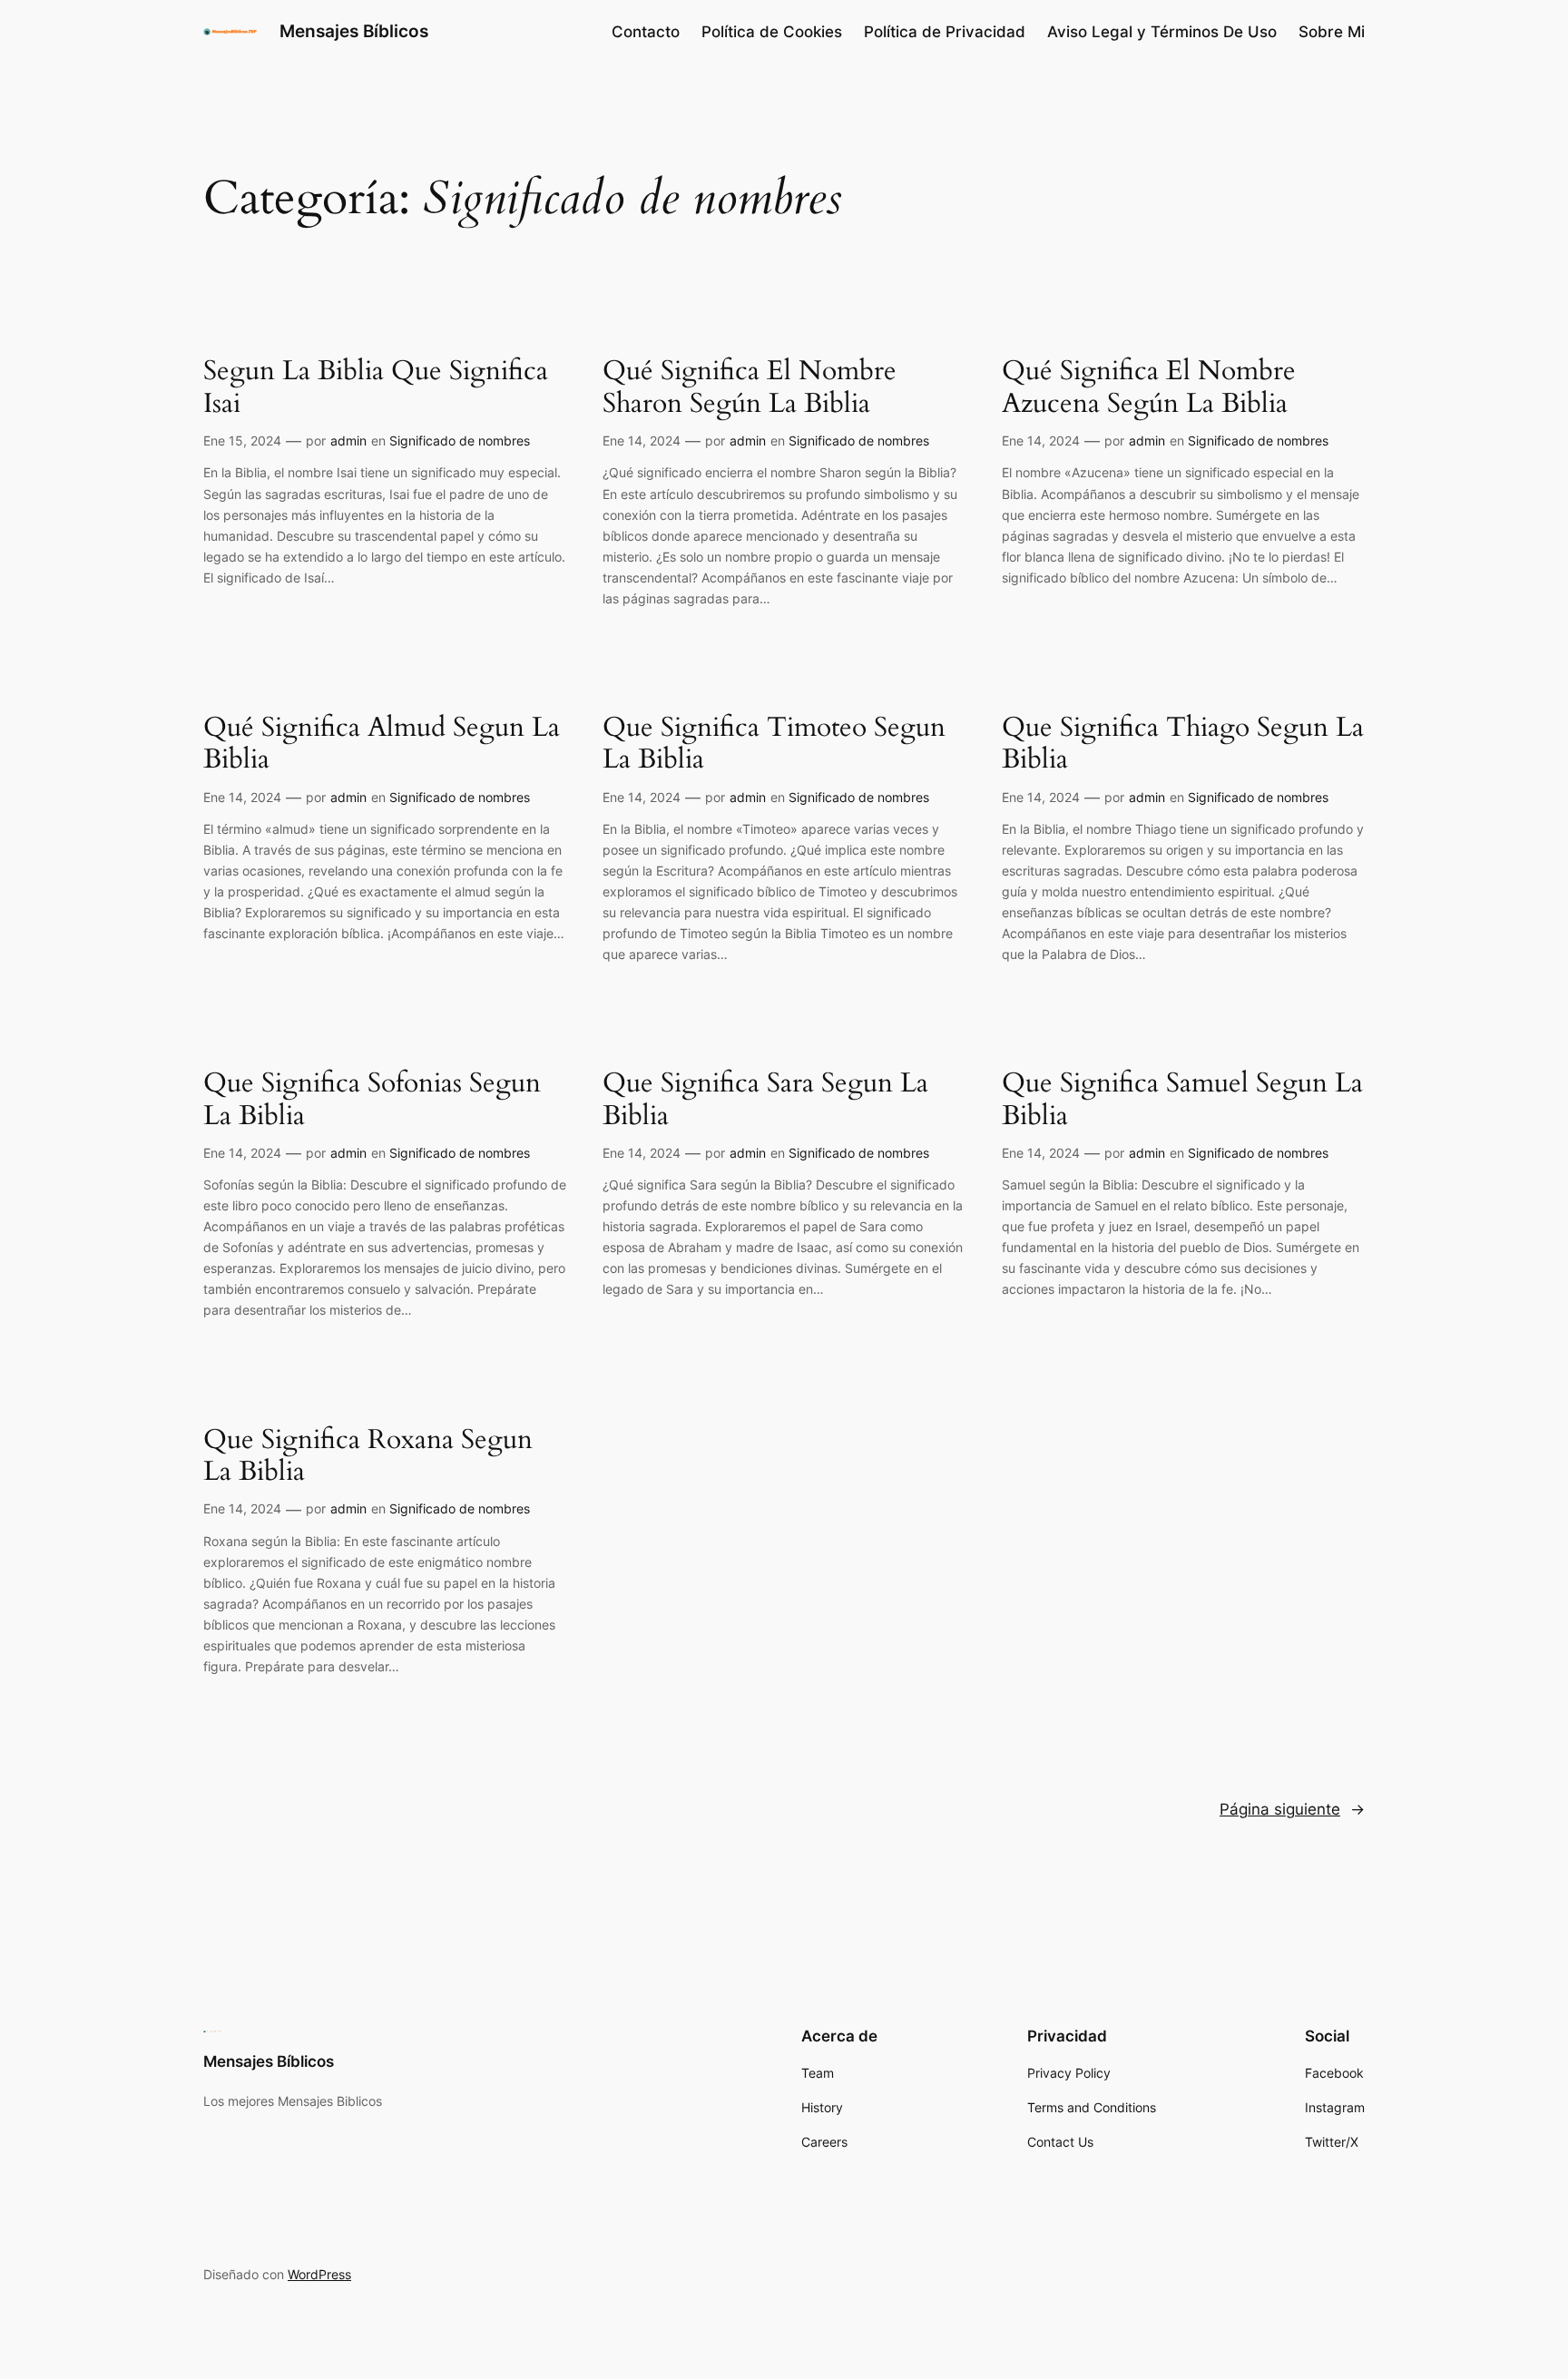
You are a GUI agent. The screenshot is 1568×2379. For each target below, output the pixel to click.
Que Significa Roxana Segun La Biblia (368, 1457)
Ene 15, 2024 (242, 441)
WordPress (319, 2274)
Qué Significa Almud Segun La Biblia (382, 744)
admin (348, 441)
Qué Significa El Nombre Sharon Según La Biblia (750, 388)
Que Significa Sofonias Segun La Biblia (372, 1100)
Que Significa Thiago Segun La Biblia (1183, 744)
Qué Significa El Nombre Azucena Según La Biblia (1149, 388)
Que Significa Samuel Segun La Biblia (1182, 1100)
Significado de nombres (460, 441)
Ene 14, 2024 (642, 441)
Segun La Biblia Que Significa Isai (376, 388)
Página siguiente (1292, 1809)
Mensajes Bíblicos (354, 31)
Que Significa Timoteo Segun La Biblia (774, 744)
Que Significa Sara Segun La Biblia (765, 1100)
